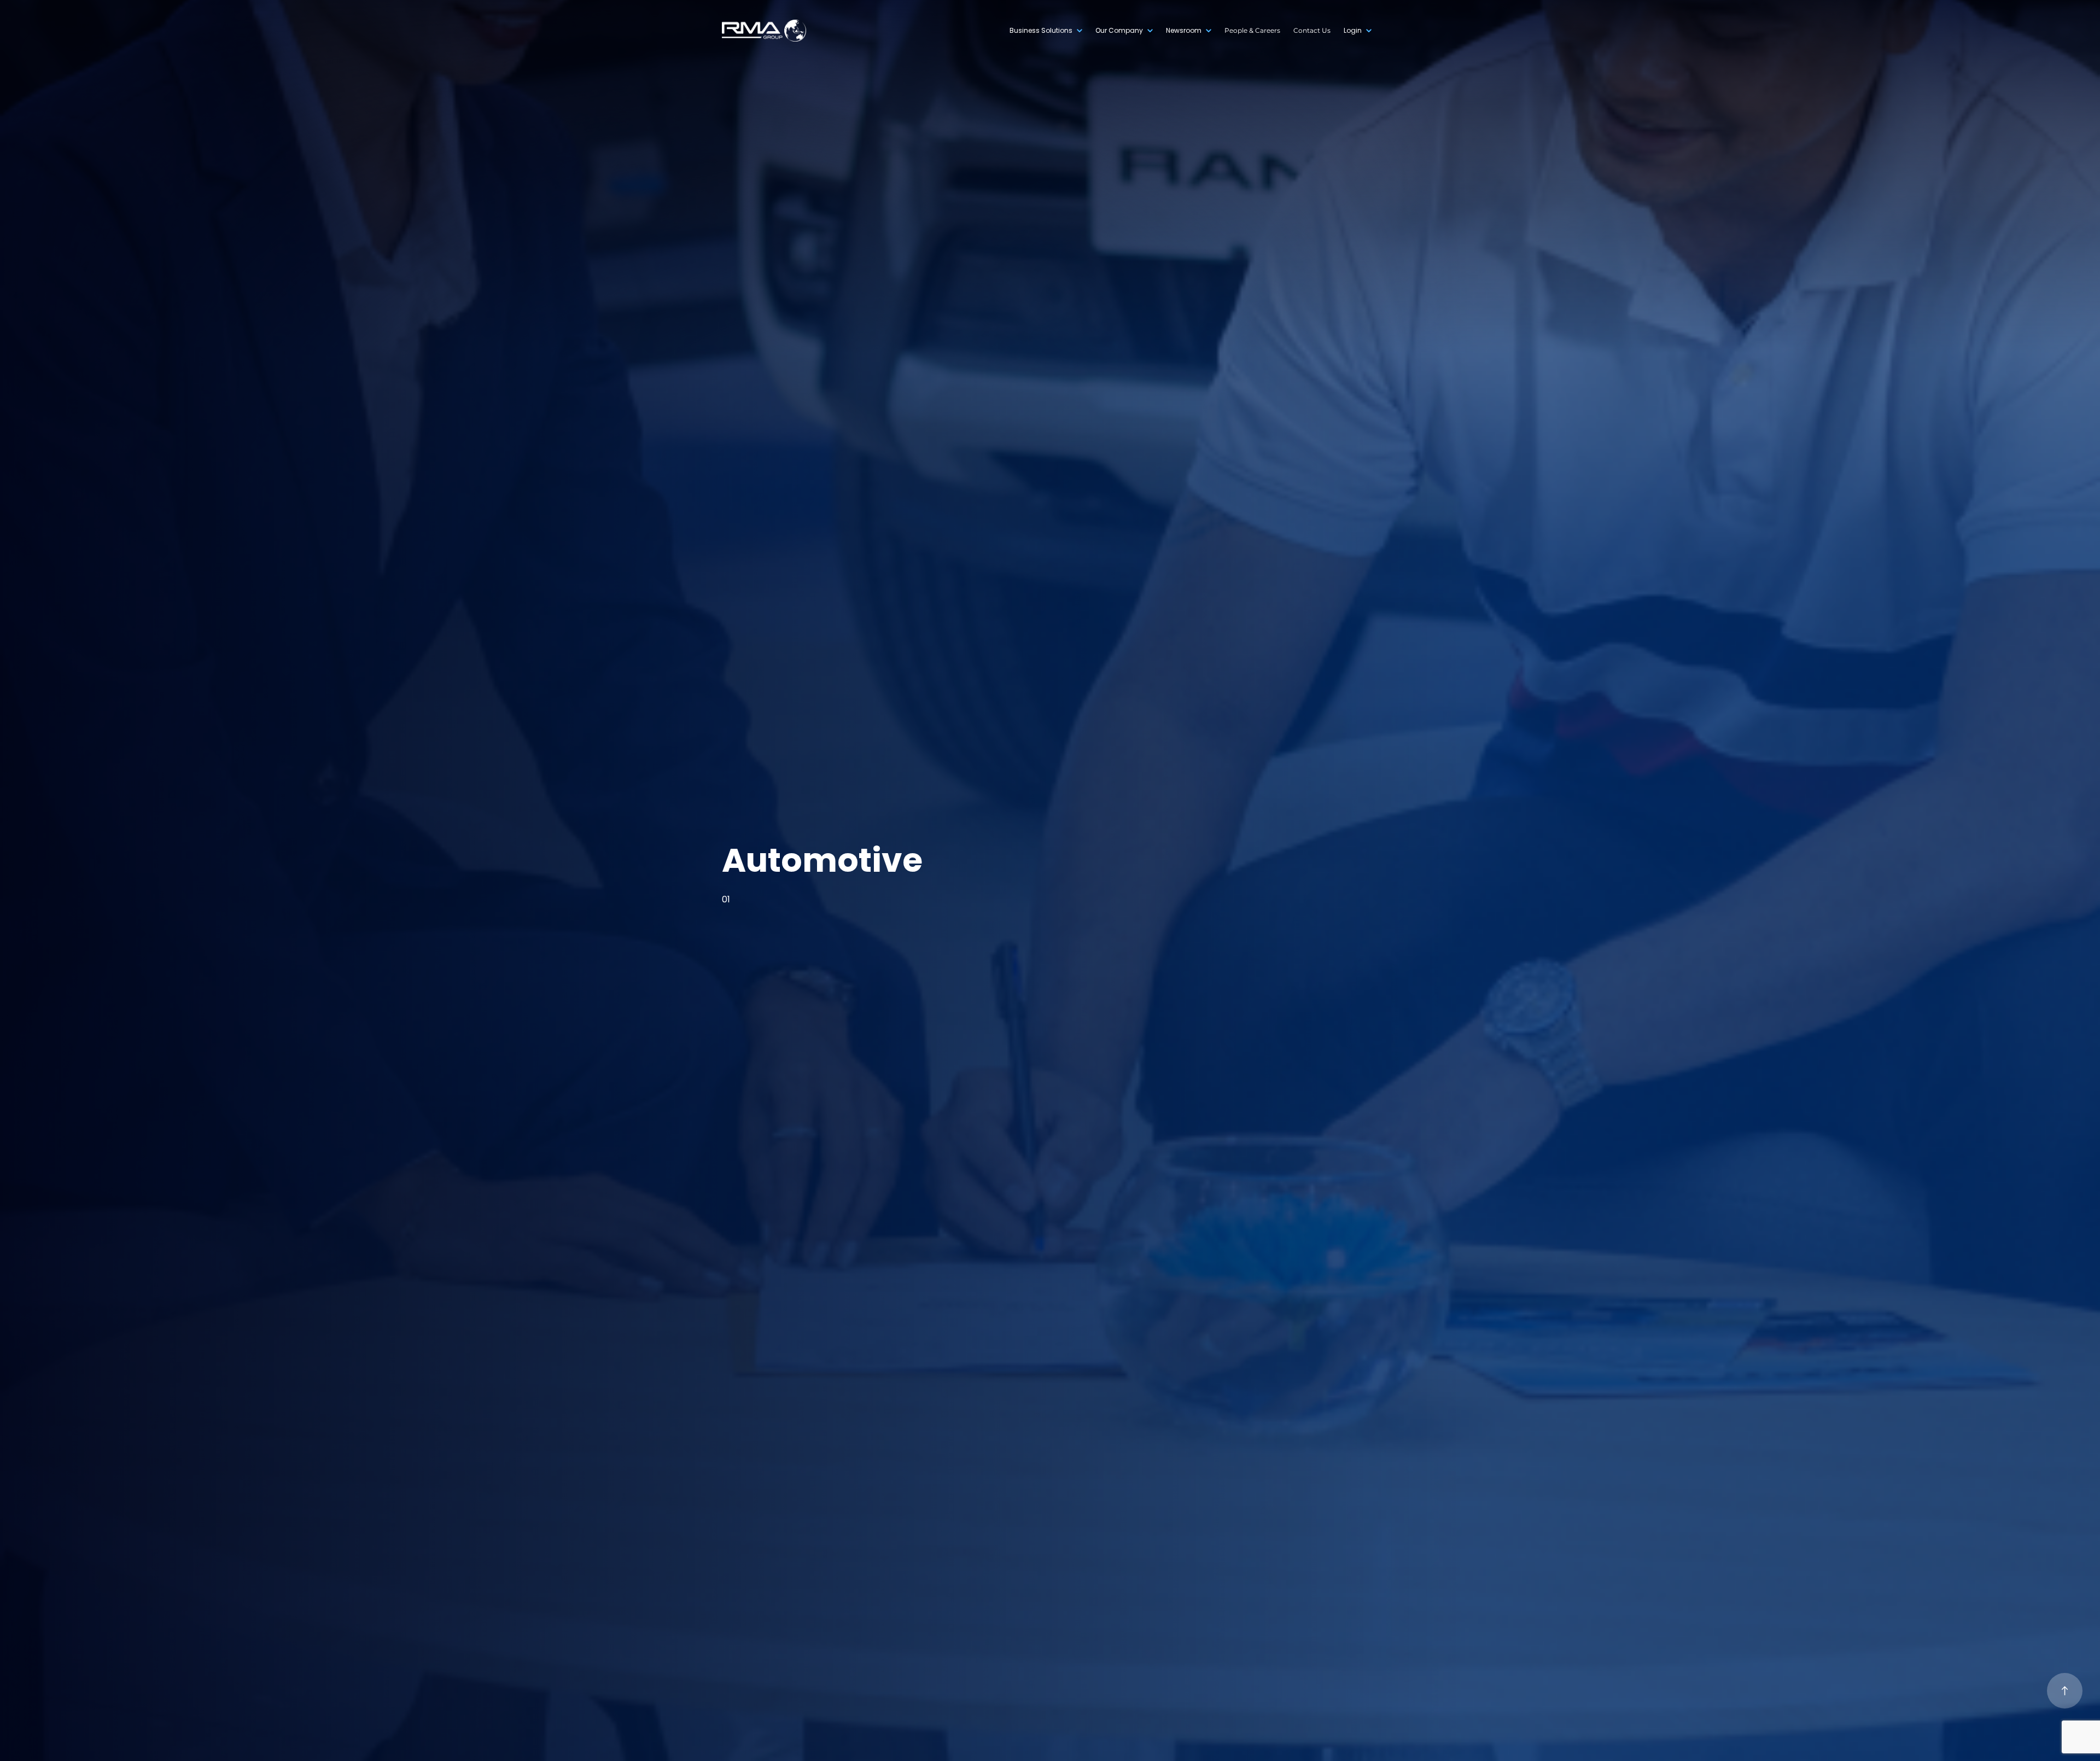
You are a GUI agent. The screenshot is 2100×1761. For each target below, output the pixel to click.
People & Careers (1252, 30)
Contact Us (1312, 30)
